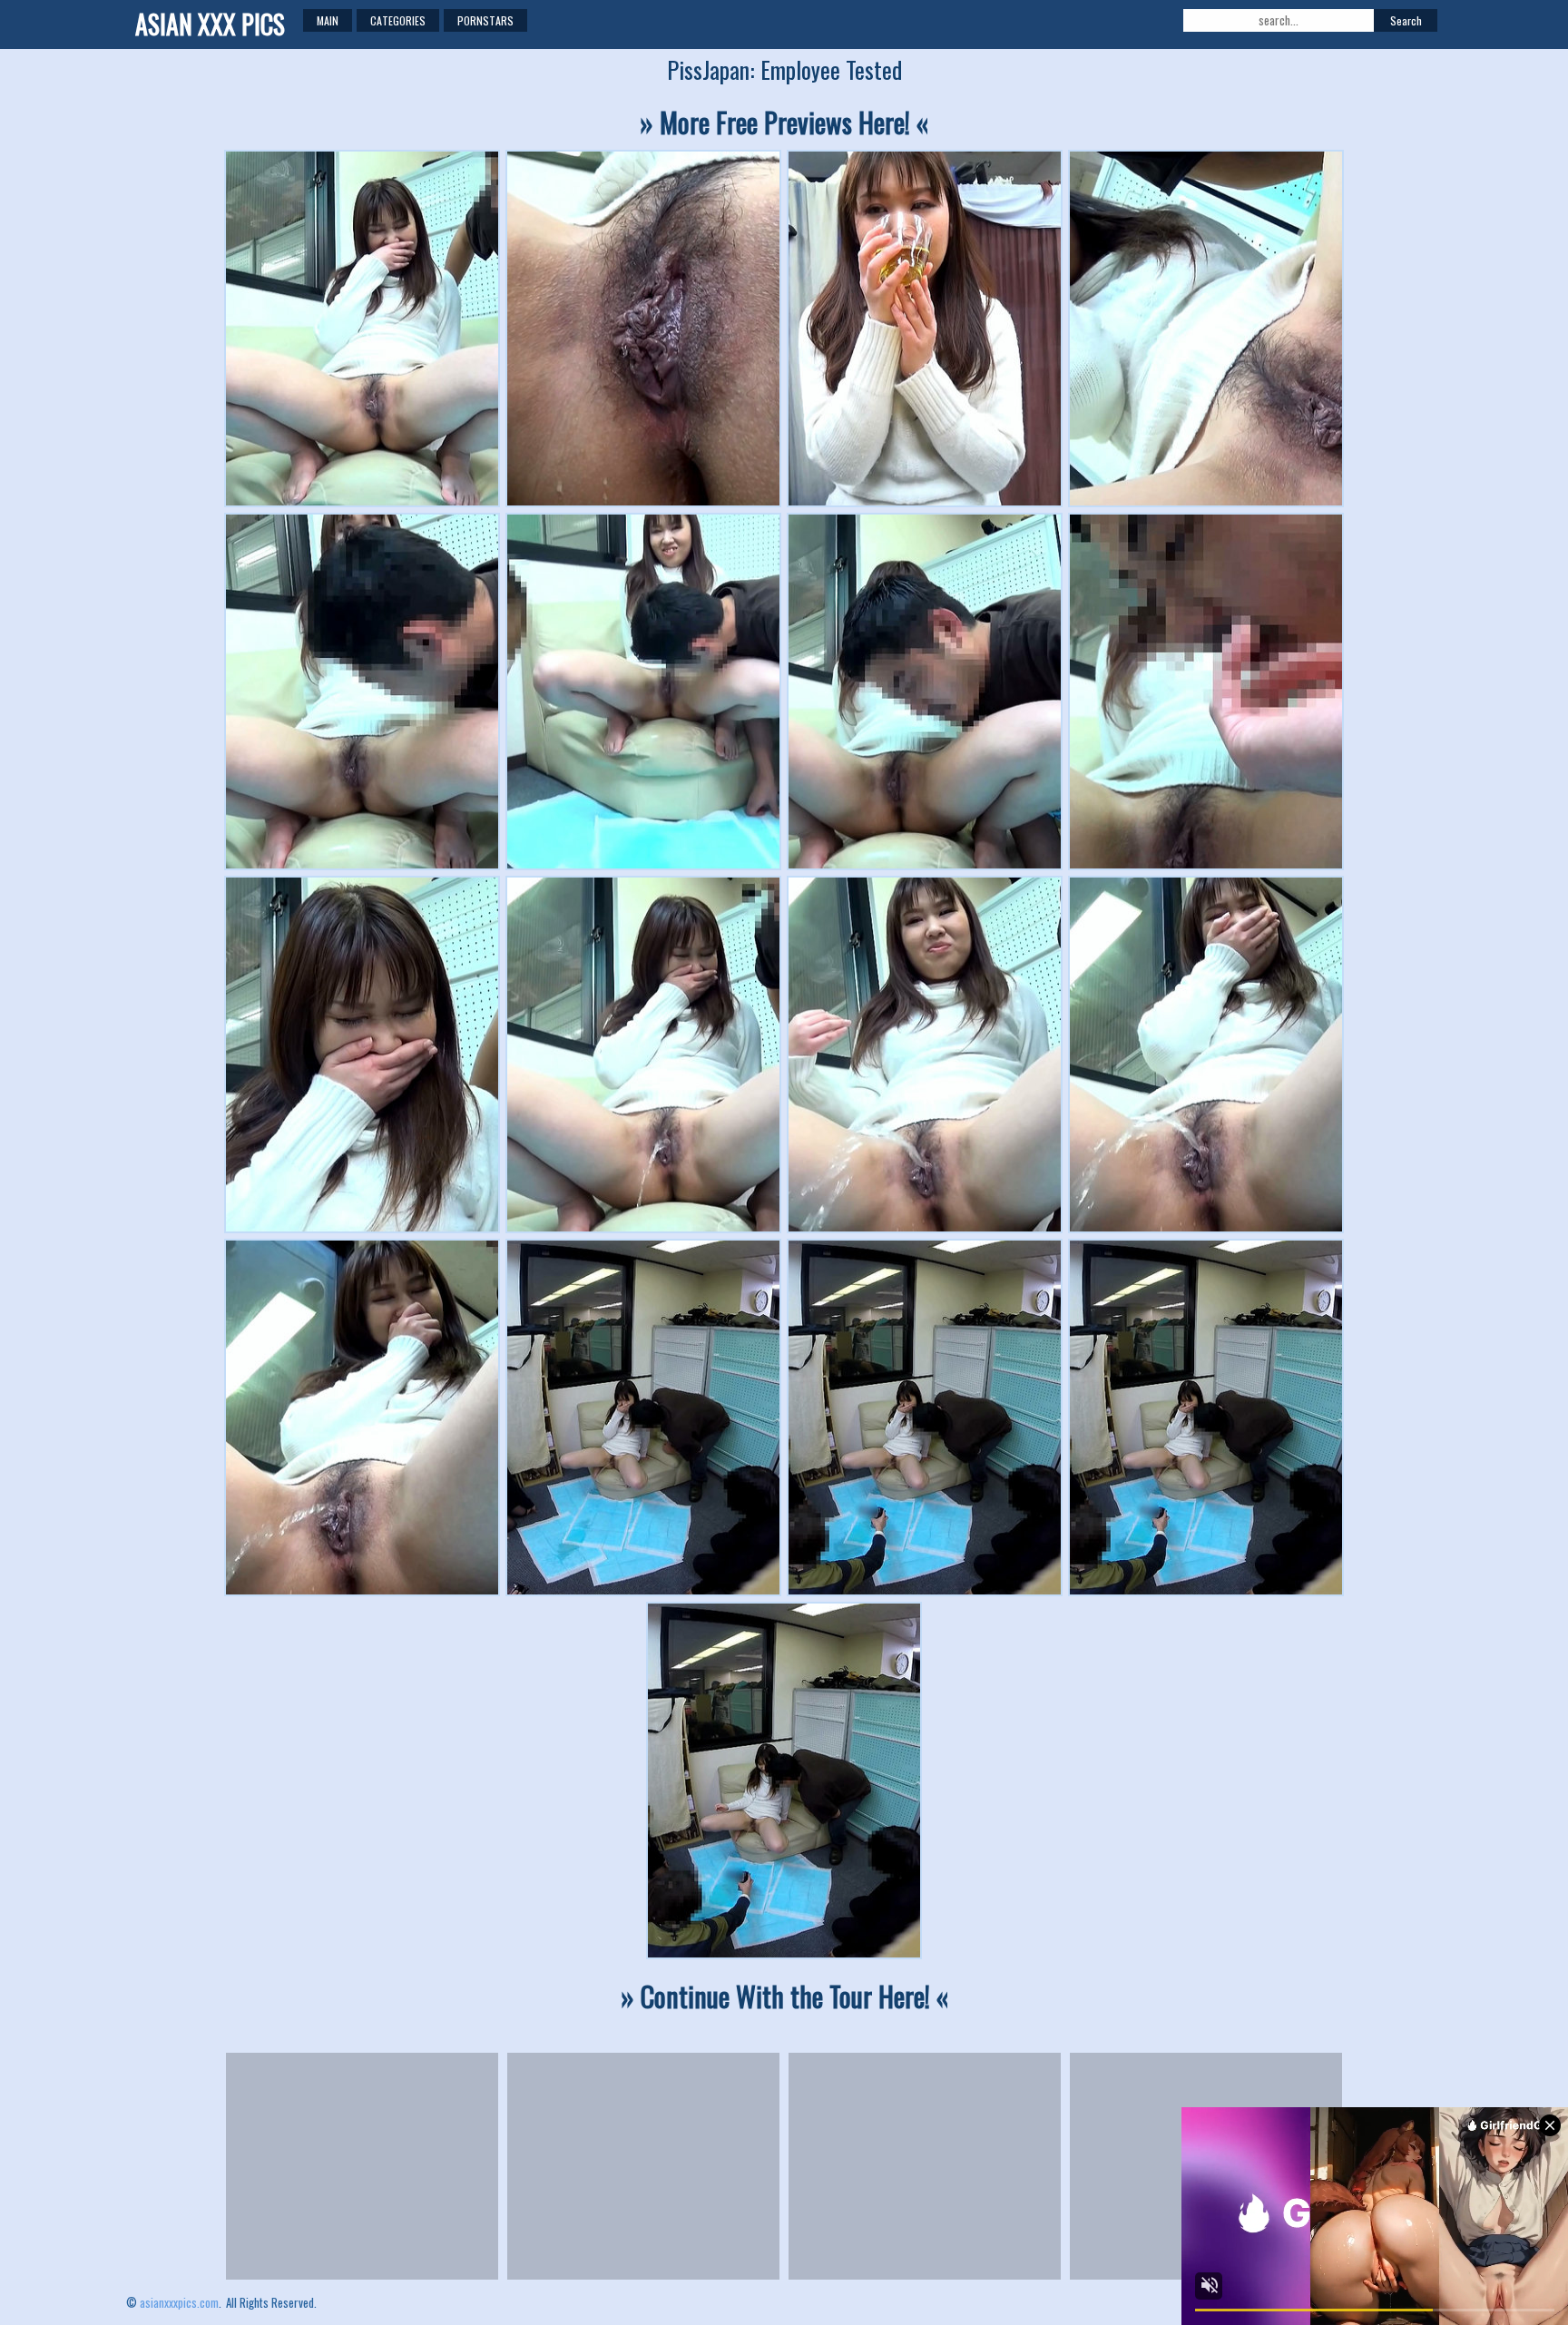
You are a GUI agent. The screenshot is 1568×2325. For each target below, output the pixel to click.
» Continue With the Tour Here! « (784, 1996)
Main (328, 20)
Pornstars (485, 20)
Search (1406, 20)
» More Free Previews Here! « (784, 122)
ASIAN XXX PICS (210, 24)
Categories (398, 20)
